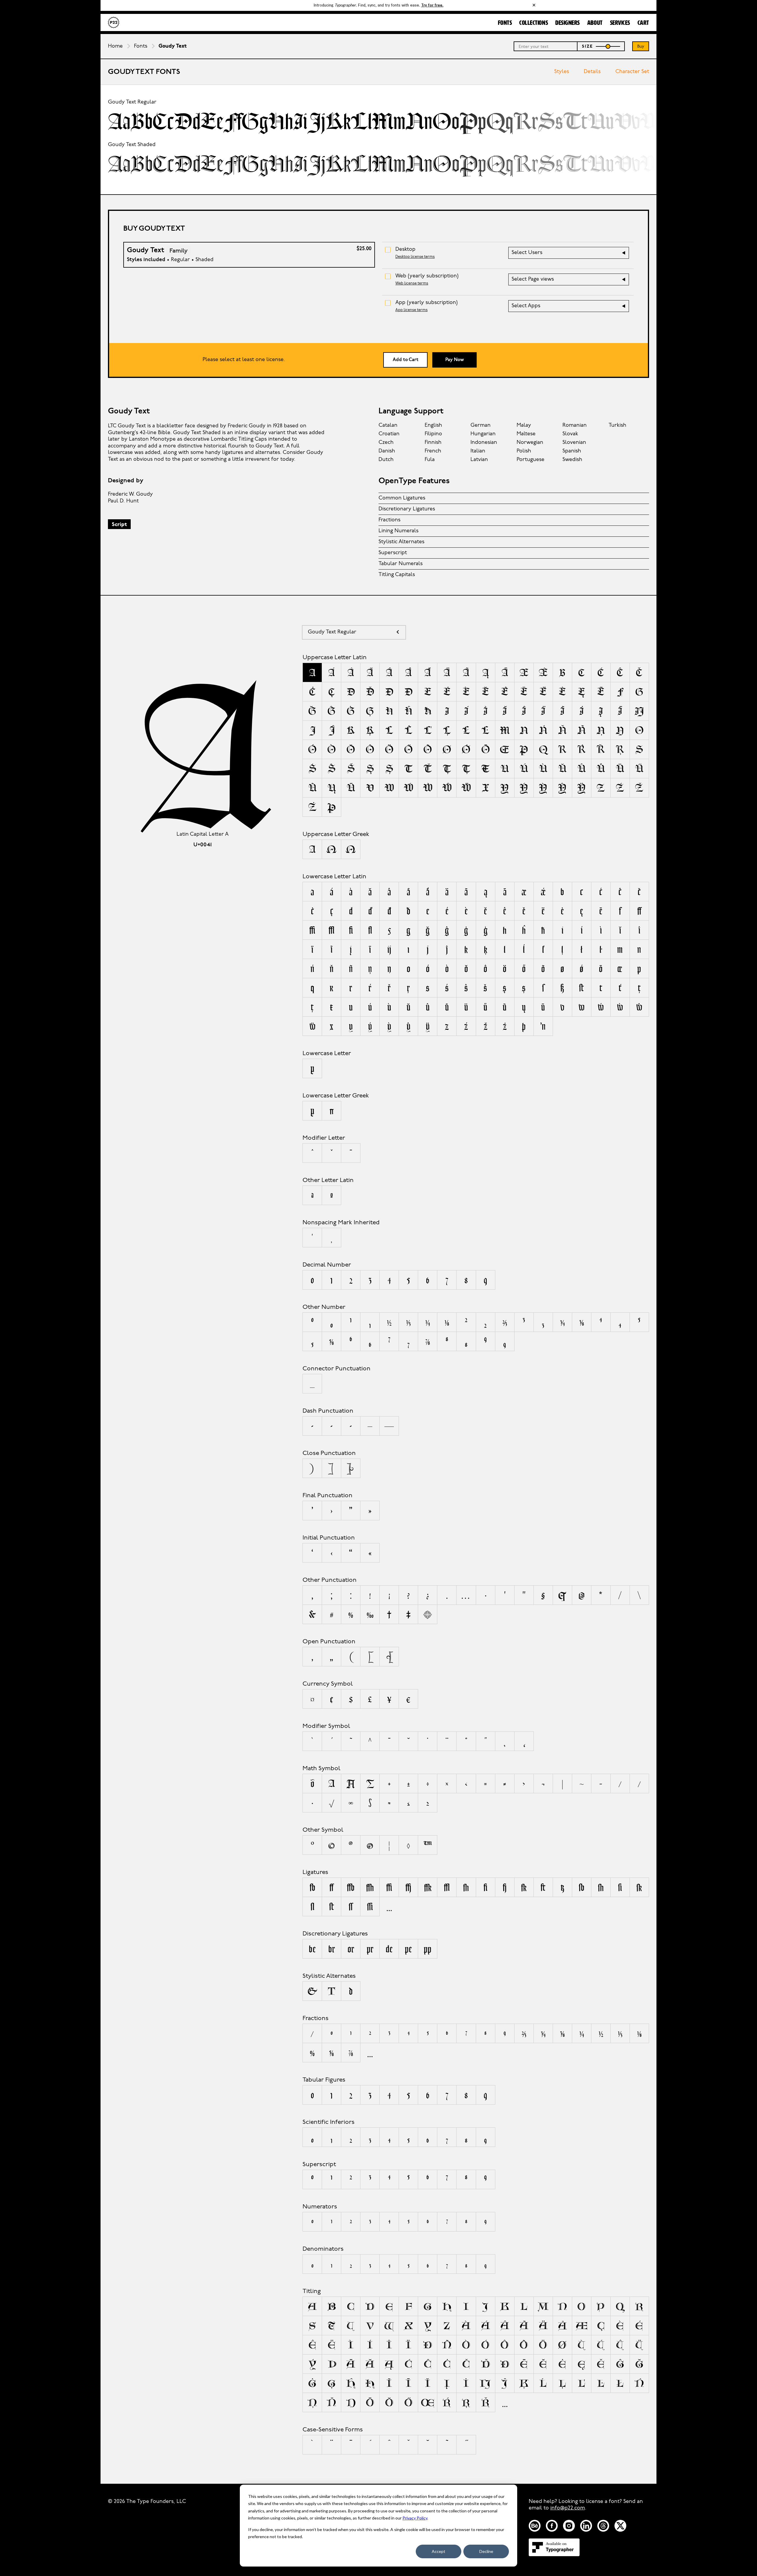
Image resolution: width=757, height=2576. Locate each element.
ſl (312, 1906)
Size (588, 47)
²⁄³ (524, 2033)
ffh (370, 1887)
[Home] (114, 22)
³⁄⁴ (543, 2033)
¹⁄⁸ (639, 2033)
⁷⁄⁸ (351, 2053)
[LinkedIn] (586, 2526)
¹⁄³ (620, 2033)
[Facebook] (552, 2526)
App (427, 303)
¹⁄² (601, 2033)
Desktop (405, 250)
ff (331, 1887)
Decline (486, 2551)
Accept (439, 2551)
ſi (620, 1887)
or (351, 1949)
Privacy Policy (415, 2518)
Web (427, 276)
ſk (639, 1887)
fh (466, 1887)
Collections (534, 23)
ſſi (370, 1906)
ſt (332, 1906)
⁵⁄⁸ (331, 2053)
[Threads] (603, 2526)
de (389, 1949)
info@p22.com (568, 2508)
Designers (568, 23)
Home (115, 46)
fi (485, 1887)
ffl (447, 1887)
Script (119, 525)
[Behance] (535, 2526)
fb (312, 1887)
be (312, 1949)
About (595, 23)
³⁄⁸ (562, 2033)
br (332, 1949)
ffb (351, 1887)
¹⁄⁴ (582, 2033)
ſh (601, 1887)
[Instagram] (569, 2526)
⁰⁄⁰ (312, 2053)
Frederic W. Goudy (130, 494)
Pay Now (455, 360)
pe (408, 1949)
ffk (428, 1887)
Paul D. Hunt (123, 501)
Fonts (505, 23)
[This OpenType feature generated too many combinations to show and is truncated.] (389, 1906)
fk (524, 1887)
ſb (582, 1887)
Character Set (632, 72)
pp (428, 1949)
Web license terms (412, 283)
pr (370, 1949)
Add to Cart (406, 360)
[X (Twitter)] (620, 2526)
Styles (562, 72)
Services (620, 23)
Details (592, 72)
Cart (643, 23)
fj (505, 1887)
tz (562, 1887)
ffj (408, 1887)
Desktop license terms (415, 257)
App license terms (411, 310)
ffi (389, 1887)
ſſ (351, 1906)
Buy (641, 47)
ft (543, 1887)
